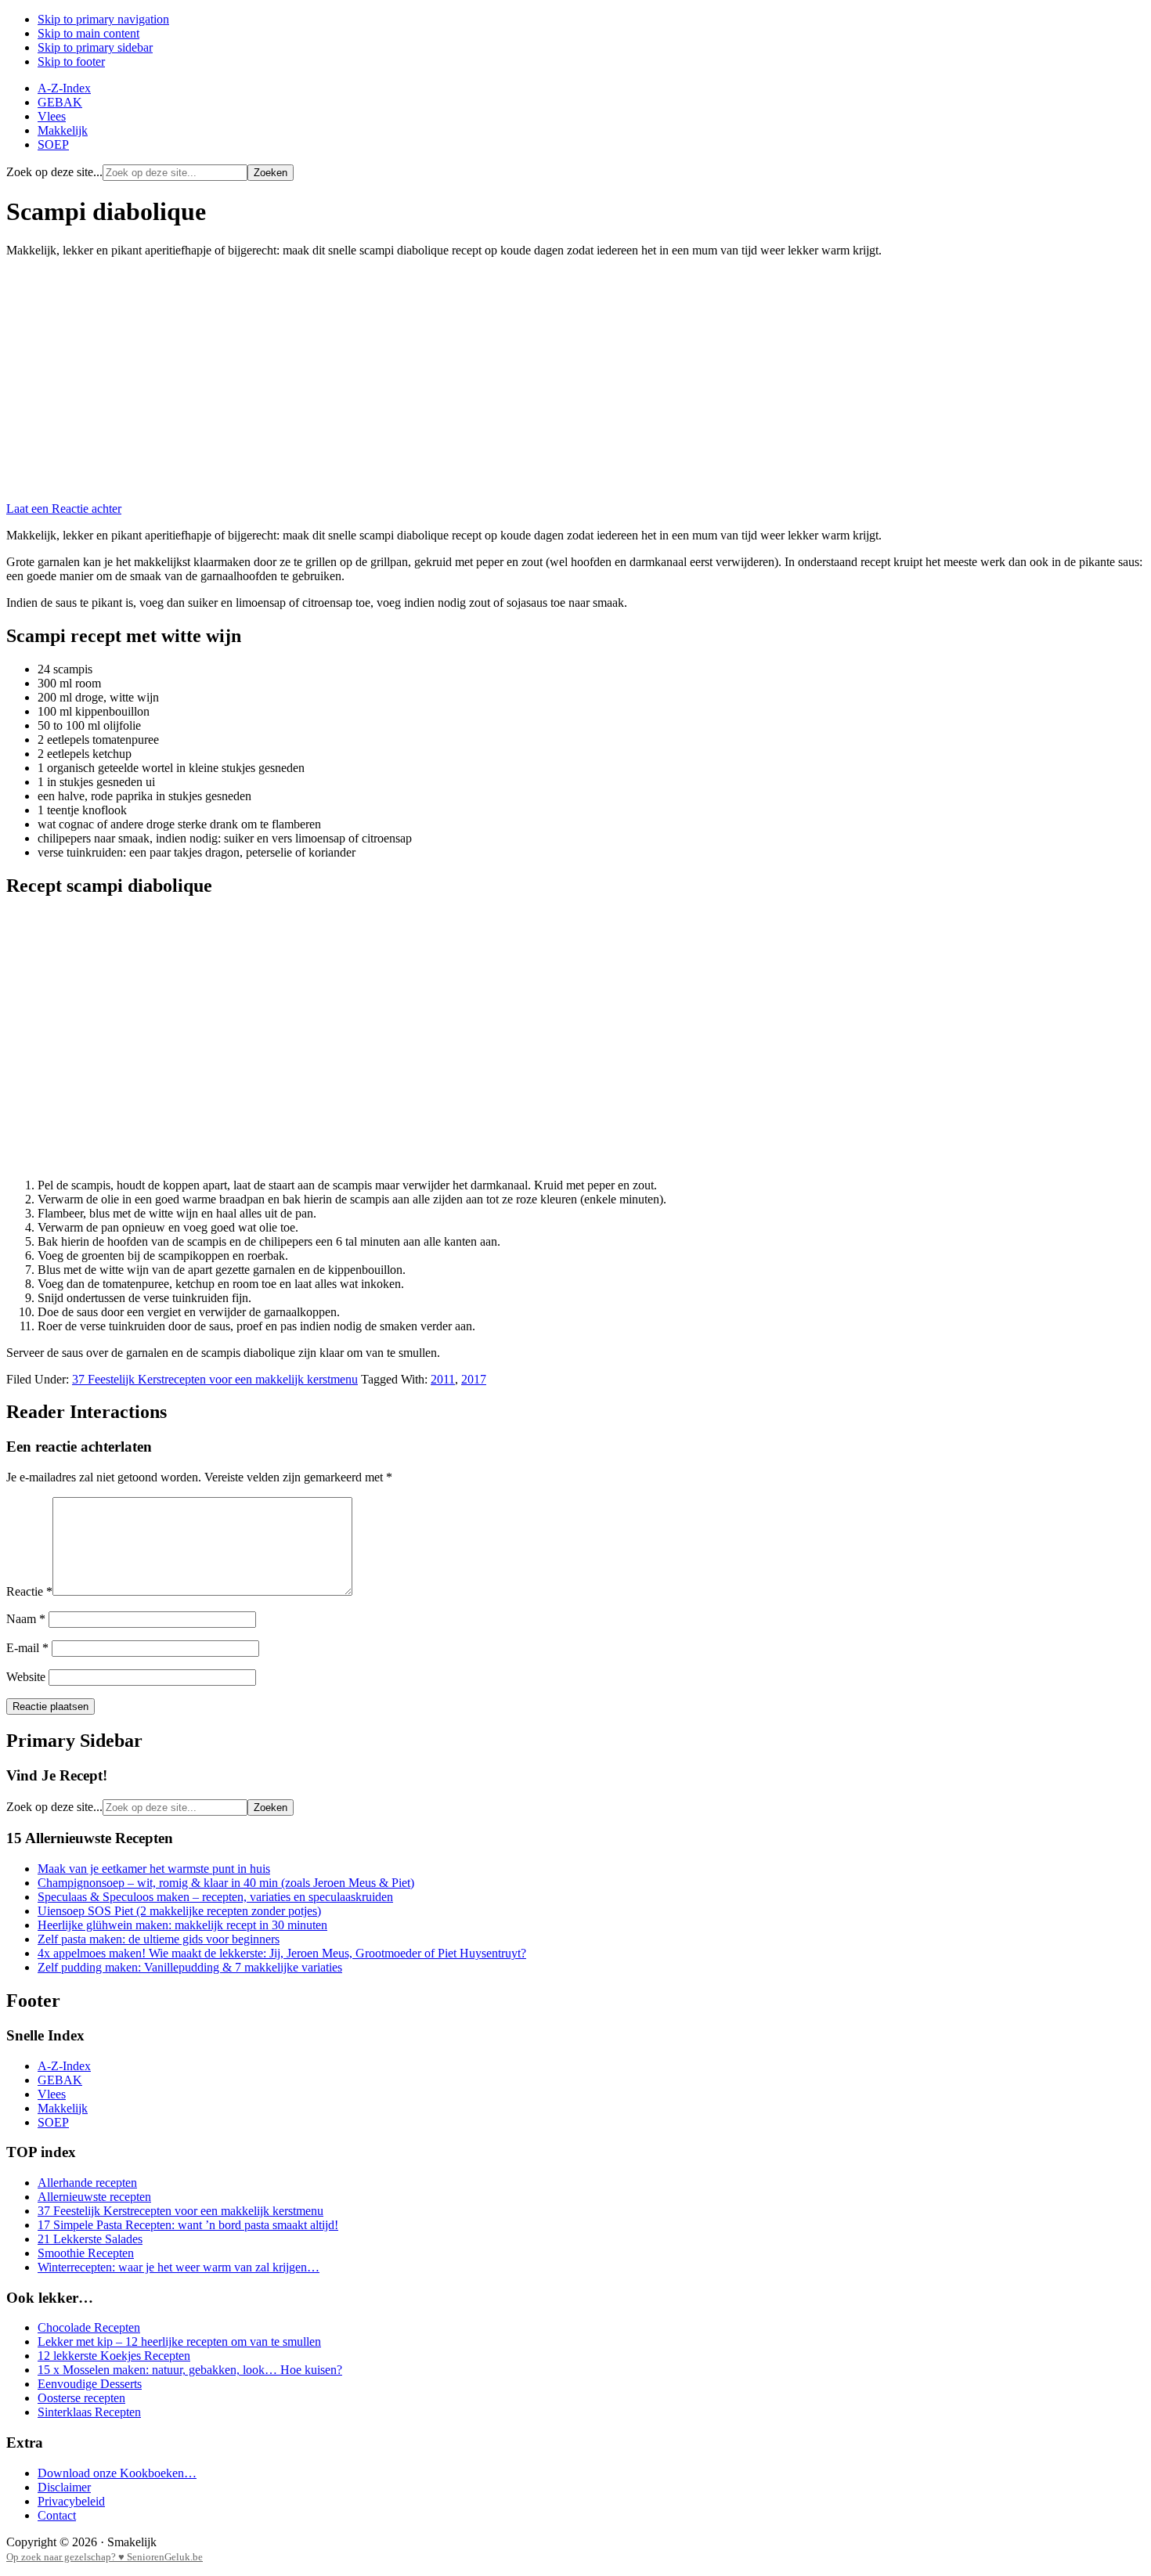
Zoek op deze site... (54, 172)
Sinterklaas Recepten (89, 2412)
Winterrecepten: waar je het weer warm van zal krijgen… (179, 2267)
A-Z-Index (64, 2066)
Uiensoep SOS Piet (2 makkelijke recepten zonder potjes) (179, 1911)
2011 (443, 1379)
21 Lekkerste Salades (90, 2239)
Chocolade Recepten (89, 2327)
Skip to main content (88, 33)
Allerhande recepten (87, 2183)
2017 (474, 1379)
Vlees (52, 2094)
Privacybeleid (71, 2501)
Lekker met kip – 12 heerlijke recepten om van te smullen (179, 2341)
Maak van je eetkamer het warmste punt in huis (154, 1869)
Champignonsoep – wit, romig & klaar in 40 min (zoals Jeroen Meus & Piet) (226, 1883)
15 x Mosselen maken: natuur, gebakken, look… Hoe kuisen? (190, 2370)
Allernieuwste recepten (94, 2197)
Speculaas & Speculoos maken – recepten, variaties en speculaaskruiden (215, 1897)
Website (26, 1677)
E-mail (27, 1648)
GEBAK (60, 2080)
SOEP (53, 2122)
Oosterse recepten (81, 2398)
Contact (57, 2515)
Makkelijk (63, 2108)
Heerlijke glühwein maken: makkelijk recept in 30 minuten (182, 1925)
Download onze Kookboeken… (117, 2473)
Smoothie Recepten (86, 2253)
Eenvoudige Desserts (90, 2384)
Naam (26, 1619)
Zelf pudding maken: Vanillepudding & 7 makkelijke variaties (190, 1967)
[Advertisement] (575, 380)
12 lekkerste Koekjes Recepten (114, 2356)
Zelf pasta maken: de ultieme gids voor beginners (159, 1939)
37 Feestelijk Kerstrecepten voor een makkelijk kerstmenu (215, 1379)
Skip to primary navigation (103, 19)
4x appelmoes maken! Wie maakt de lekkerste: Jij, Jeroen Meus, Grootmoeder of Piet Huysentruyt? (282, 1953)
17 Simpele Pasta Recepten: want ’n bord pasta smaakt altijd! (188, 2225)
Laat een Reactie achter (64, 509)
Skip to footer (71, 61)
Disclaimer (64, 2487)
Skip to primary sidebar (95, 47)
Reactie (29, 1591)
